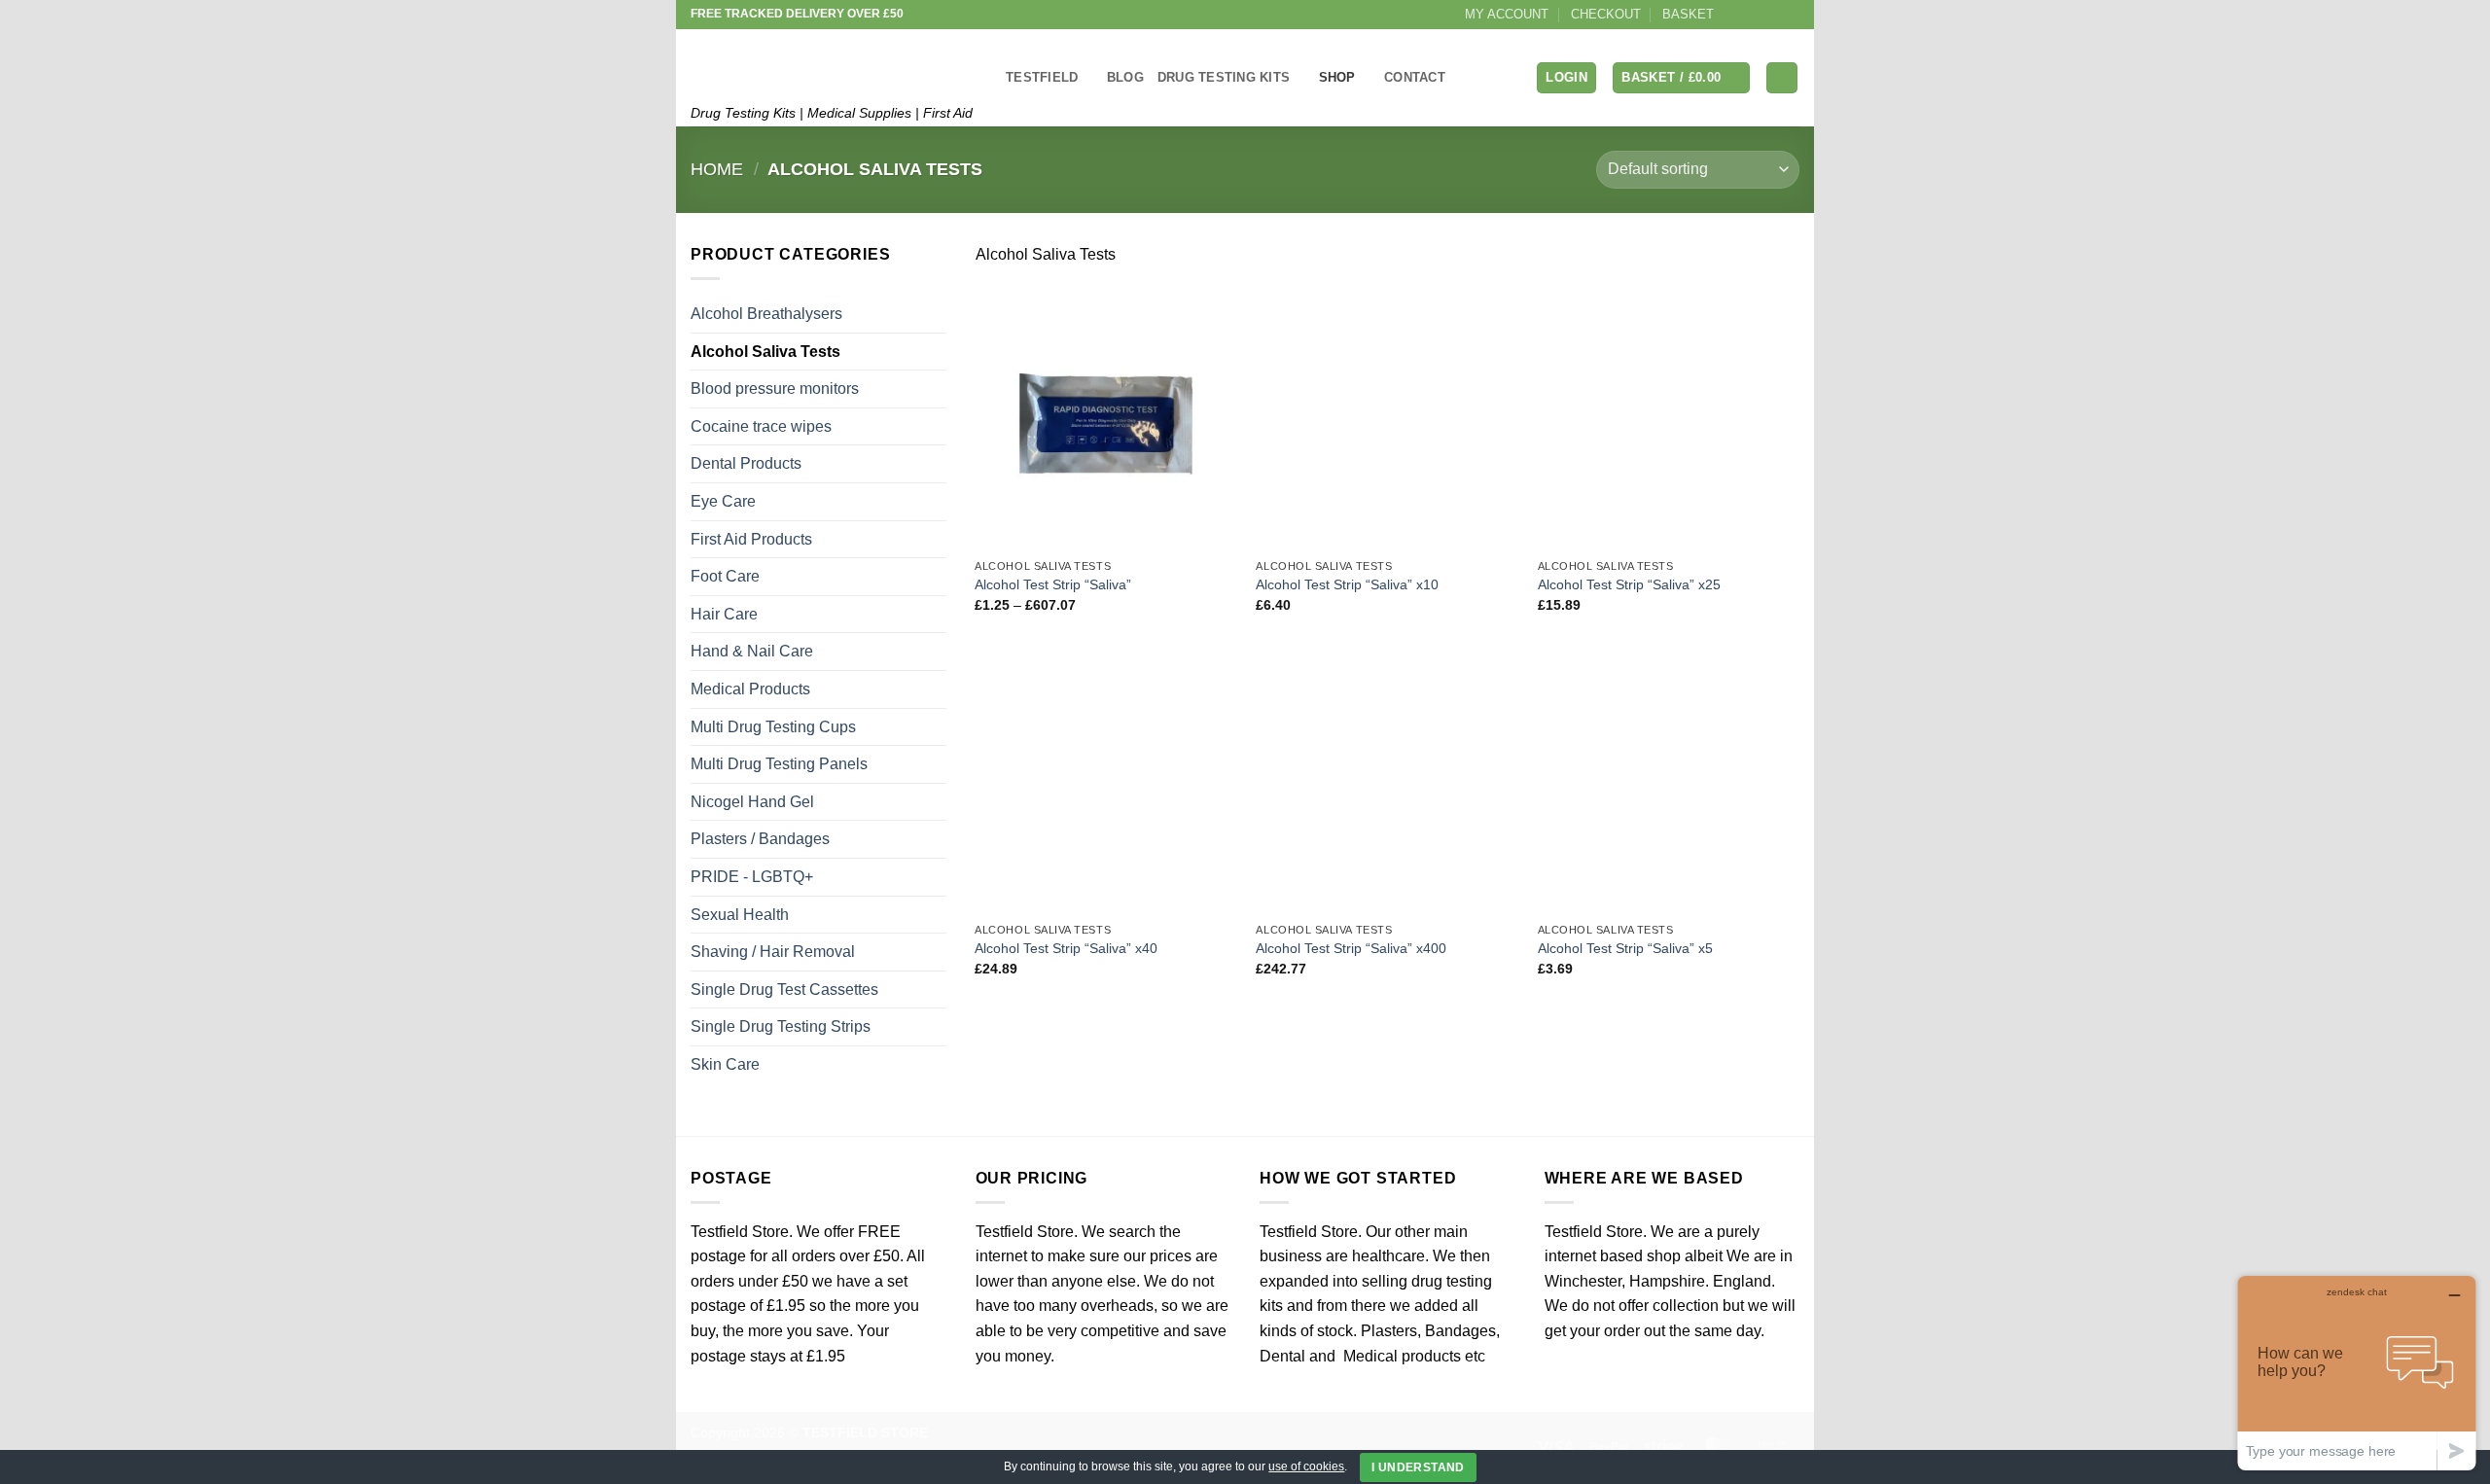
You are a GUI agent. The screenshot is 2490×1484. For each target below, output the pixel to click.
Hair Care (724, 614)
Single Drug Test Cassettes (784, 989)
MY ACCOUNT (1507, 14)
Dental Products (746, 463)
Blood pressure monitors (775, 389)
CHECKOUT (1606, 14)
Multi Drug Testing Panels (779, 764)
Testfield (1042, 77)
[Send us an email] (1790, 15)
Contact (1415, 77)
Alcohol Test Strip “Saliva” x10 (1347, 584)
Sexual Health (740, 915)
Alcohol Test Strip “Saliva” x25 (1629, 584)
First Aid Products (751, 539)
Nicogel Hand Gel (752, 802)
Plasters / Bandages (760, 839)
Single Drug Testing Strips (781, 1026)
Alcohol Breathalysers (766, 314)
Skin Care (725, 1064)
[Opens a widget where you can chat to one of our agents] (2357, 1373)
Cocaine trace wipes (761, 426)
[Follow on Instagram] (1753, 15)
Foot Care (725, 576)
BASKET (1688, 14)
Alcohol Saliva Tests (765, 352)
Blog (1125, 77)
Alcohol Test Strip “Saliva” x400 (1351, 948)
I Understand (1418, 1467)
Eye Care (723, 501)
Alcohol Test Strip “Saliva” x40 (1066, 948)
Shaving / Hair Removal (773, 952)
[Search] (1782, 78)
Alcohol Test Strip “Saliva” (1053, 584)
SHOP (1337, 77)
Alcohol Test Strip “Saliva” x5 (1625, 948)
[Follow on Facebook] (1734, 15)
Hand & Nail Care (752, 651)
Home (717, 169)
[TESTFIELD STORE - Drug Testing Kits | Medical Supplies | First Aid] (834, 62)
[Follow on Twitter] (1771, 15)
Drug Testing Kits (1224, 77)
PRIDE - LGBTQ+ (752, 877)
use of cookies (1306, 1466)
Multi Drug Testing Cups (773, 727)
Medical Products (750, 689)
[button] (1566, 78)
